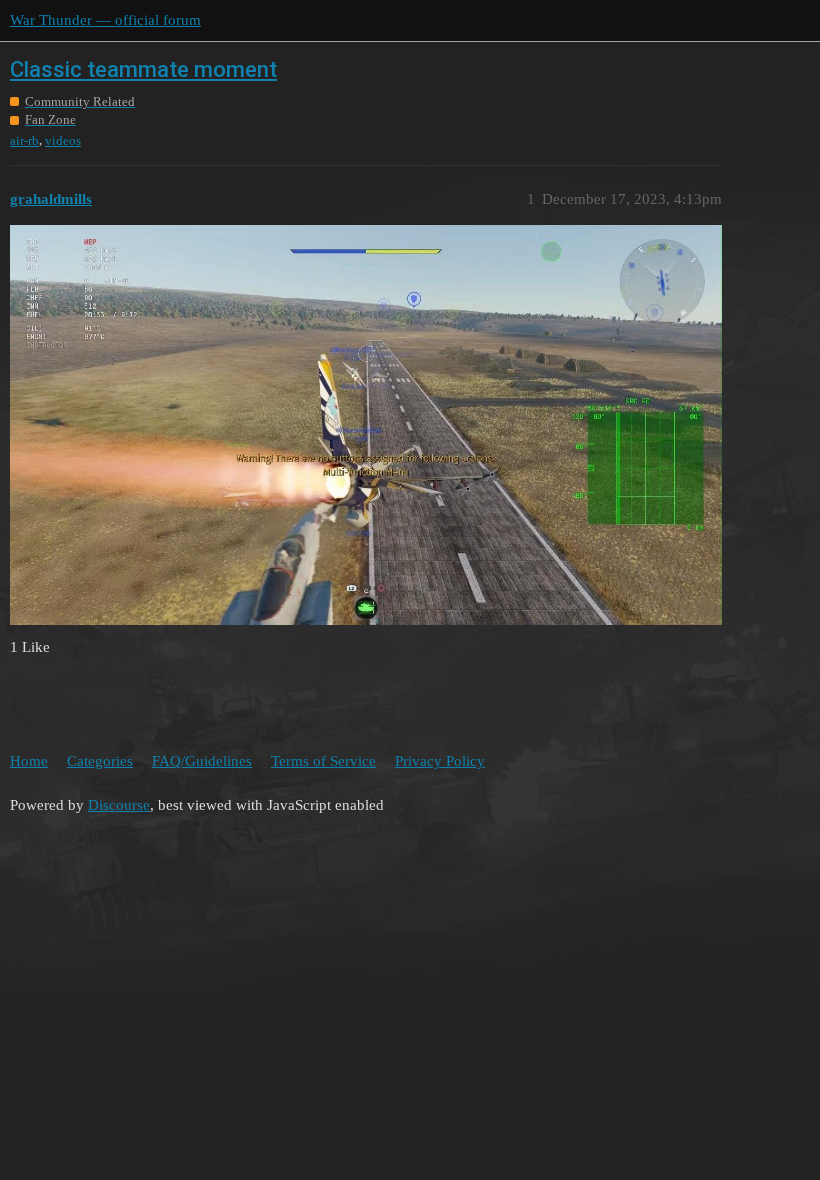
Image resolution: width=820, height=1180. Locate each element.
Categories (100, 761)
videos (63, 140)
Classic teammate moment (143, 69)
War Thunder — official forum (105, 20)
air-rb (24, 140)
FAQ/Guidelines (202, 761)
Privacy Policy (440, 761)
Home (29, 761)
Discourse (119, 805)
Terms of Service (323, 761)
